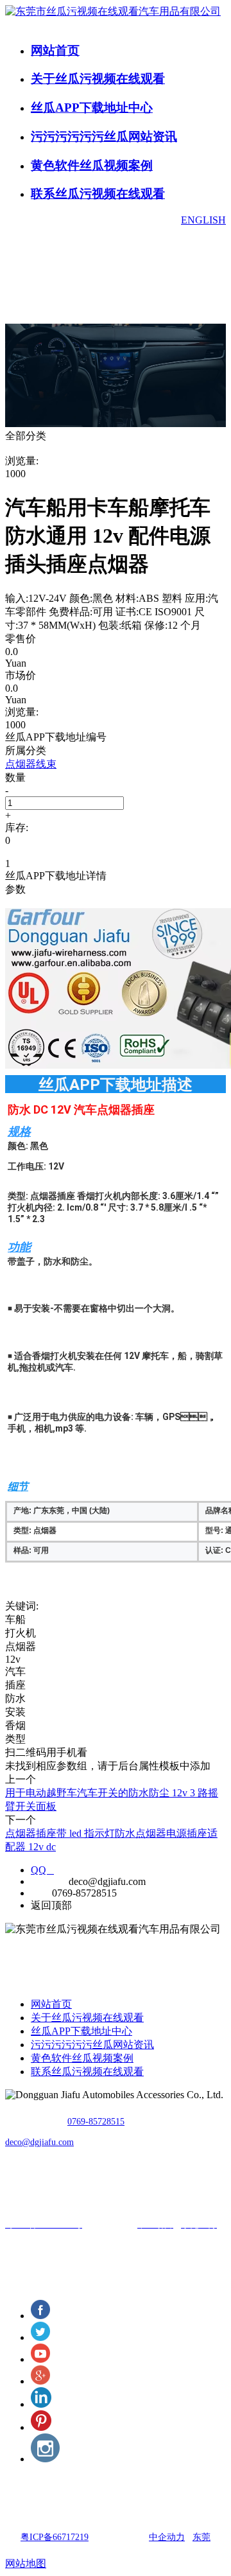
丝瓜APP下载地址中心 (92, 108)
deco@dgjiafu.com (39, 2142)
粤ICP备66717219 (55, 2537)
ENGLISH (203, 220)
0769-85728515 (96, 2122)
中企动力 (167, 2537)
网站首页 (55, 50)
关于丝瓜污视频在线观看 (98, 79)
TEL (40, 1893)
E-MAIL (48, 1881)
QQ (42, 1870)
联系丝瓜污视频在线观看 (98, 194)
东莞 (201, 2537)
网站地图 (26, 2563)
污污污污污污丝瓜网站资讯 (104, 136)
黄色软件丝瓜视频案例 (92, 165)
